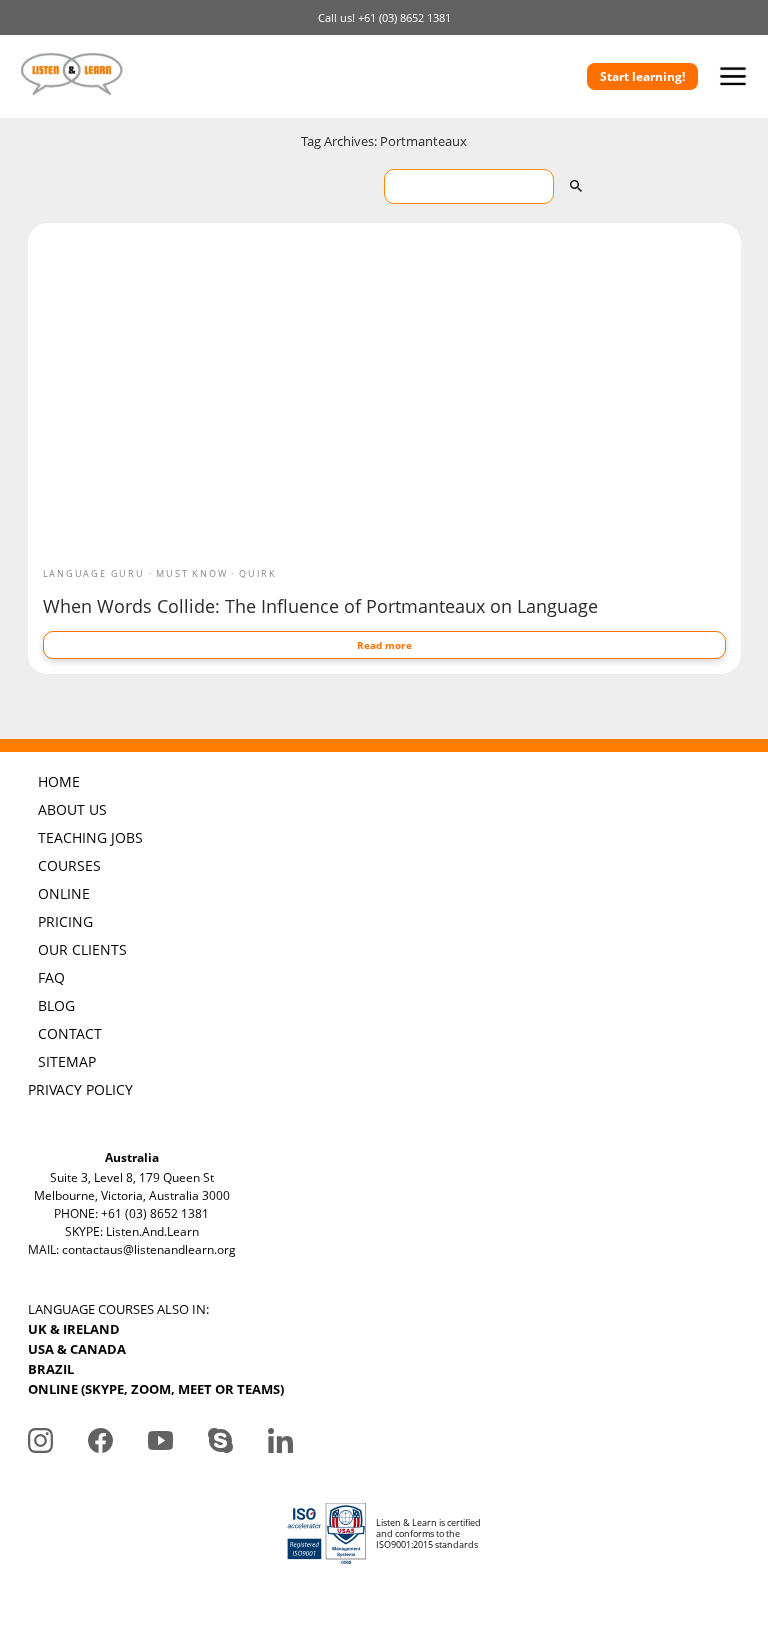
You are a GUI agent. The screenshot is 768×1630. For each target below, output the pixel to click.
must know (191, 573)
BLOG (56, 1005)
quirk (258, 573)
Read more (384, 645)
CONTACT (70, 1033)
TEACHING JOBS (90, 837)
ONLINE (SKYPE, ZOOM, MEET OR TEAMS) (156, 1389)
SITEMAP (67, 1061)
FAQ (51, 977)
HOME (59, 781)
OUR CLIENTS (82, 949)
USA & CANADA (77, 1349)
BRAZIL (51, 1369)
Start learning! (642, 76)
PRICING (65, 921)
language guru (94, 573)
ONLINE (64, 893)
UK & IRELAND (74, 1329)
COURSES (69, 865)
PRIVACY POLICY (80, 1089)
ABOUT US (72, 809)
